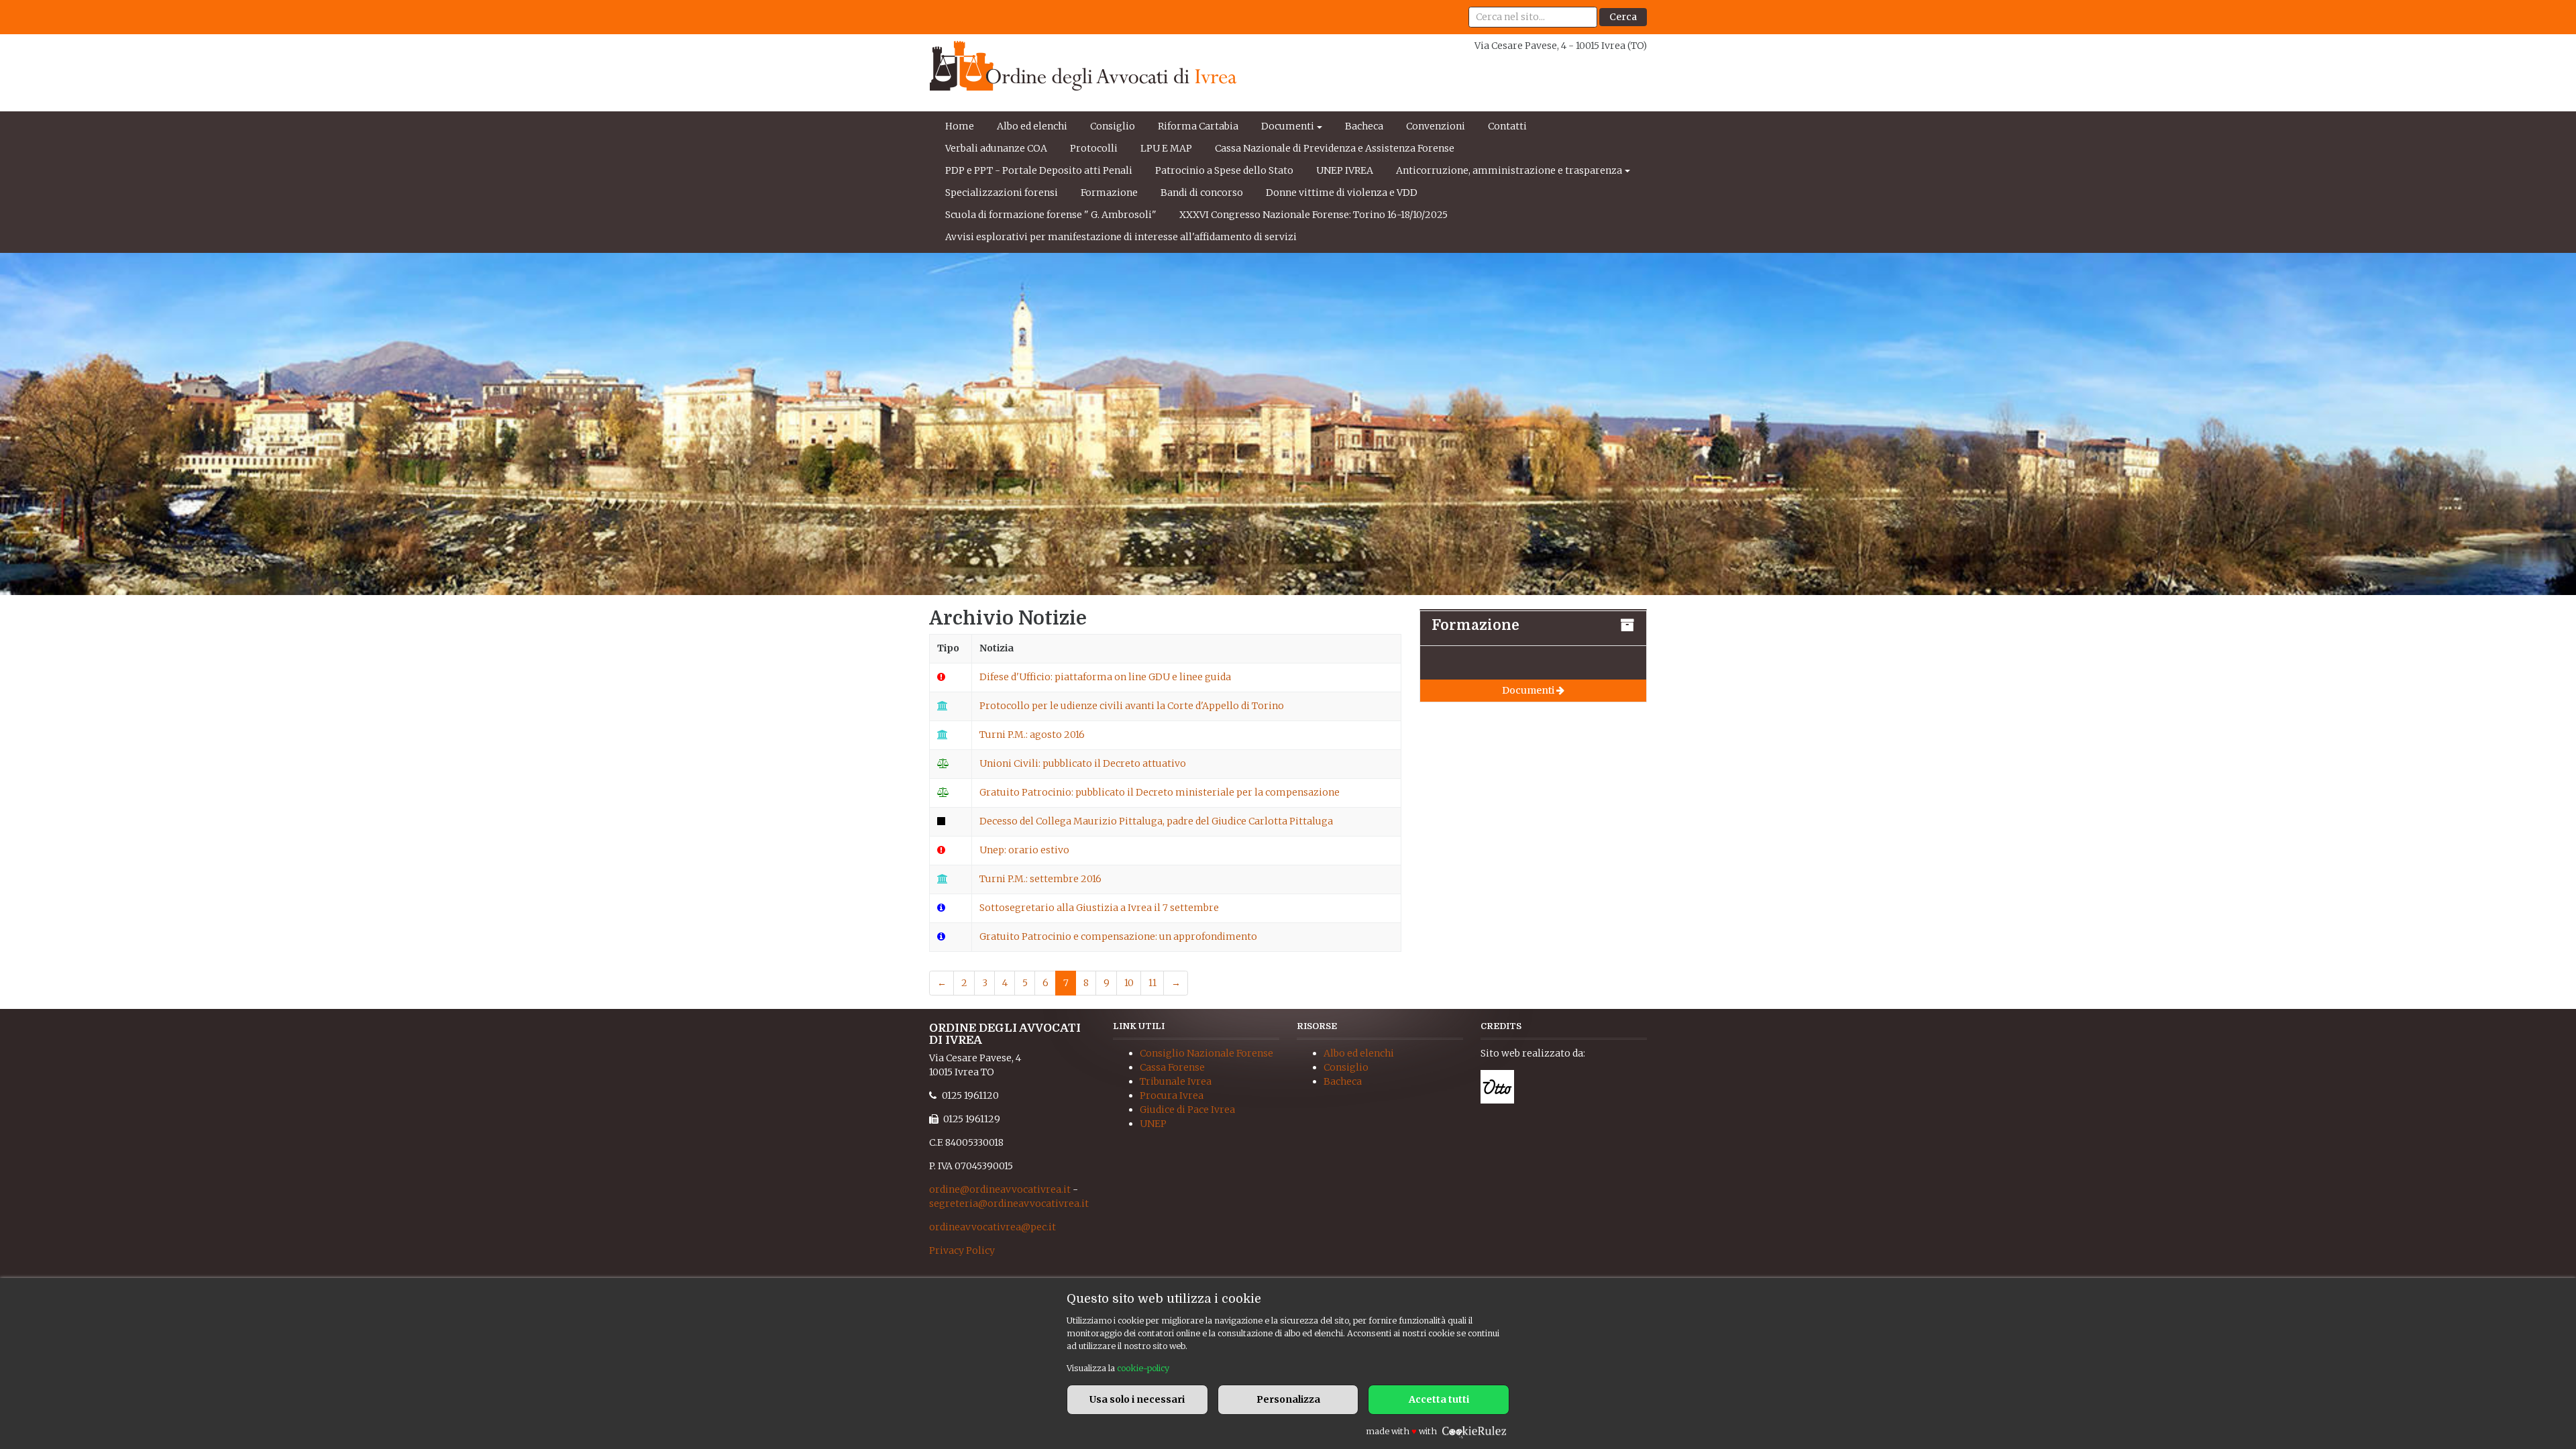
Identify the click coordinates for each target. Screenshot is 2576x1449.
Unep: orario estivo (1024, 850)
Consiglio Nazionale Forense (1206, 1053)
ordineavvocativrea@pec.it (992, 1227)
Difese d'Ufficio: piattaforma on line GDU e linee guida (1105, 677)
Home (960, 126)
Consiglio (1113, 126)
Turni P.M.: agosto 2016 (1032, 735)
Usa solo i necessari (1137, 1399)
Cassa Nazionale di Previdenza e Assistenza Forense (1335, 148)
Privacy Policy (962, 1250)
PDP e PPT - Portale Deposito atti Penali (1039, 170)
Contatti (1507, 126)
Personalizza (1288, 1399)
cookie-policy (1143, 1368)
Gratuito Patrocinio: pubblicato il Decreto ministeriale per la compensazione (1160, 792)
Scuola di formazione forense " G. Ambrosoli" (1051, 215)
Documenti (1288, 126)
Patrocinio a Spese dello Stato (1224, 170)
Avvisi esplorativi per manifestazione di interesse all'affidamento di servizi (1121, 237)
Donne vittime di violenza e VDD (1342, 193)
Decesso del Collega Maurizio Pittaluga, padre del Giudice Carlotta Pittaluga (1156, 821)
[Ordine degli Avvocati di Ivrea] (1083, 66)
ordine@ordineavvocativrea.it (1000, 1189)
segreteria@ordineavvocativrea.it (1009, 1203)
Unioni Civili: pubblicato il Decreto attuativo (1083, 763)
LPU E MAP (1166, 148)
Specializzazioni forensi (1002, 193)
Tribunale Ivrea (1176, 1081)
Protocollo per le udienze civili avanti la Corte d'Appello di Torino (1132, 706)
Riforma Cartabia (1198, 126)
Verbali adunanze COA (996, 148)
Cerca (1623, 17)
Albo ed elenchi (1032, 126)
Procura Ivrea (1172, 1095)
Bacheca (1364, 126)
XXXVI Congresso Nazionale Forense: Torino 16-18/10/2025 (1313, 215)
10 (1129, 983)
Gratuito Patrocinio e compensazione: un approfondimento (1118, 936)
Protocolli (1094, 148)
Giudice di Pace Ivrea (1187, 1110)
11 (1152, 983)
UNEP (1153, 1124)
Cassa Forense (1172, 1067)
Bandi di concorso (1202, 193)
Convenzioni (1436, 126)
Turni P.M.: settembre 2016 (1040, 879)
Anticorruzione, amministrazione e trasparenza (1509, 170)
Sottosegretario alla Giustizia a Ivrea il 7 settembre (1099, 908)
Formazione (1109, 193)
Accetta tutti (1439, 1399)
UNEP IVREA (1345, 170)
